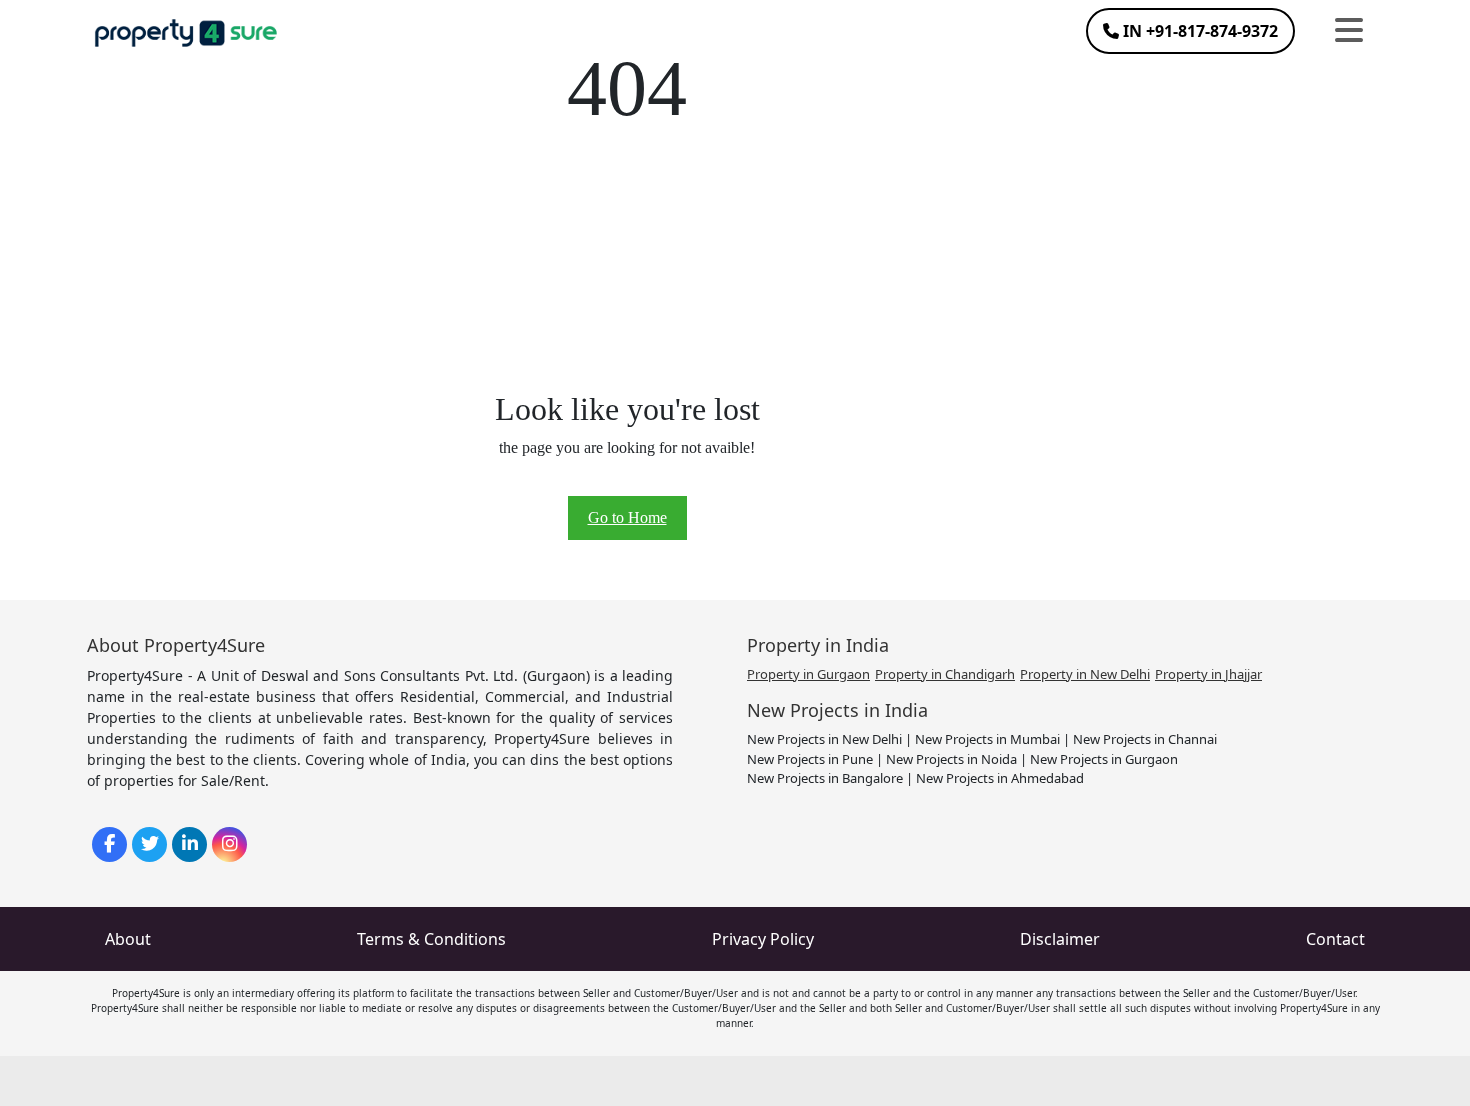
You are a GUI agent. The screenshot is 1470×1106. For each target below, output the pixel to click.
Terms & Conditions (431, 939)
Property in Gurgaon (808, 674)
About (128, 939)
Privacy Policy (763, 939)
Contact (1335, 939)
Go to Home (627, 517)
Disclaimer (1060, 939)
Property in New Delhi (1085, 674)
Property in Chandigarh (945, 674)
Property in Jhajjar (1208, 674)
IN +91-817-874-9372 (1198, 31)
